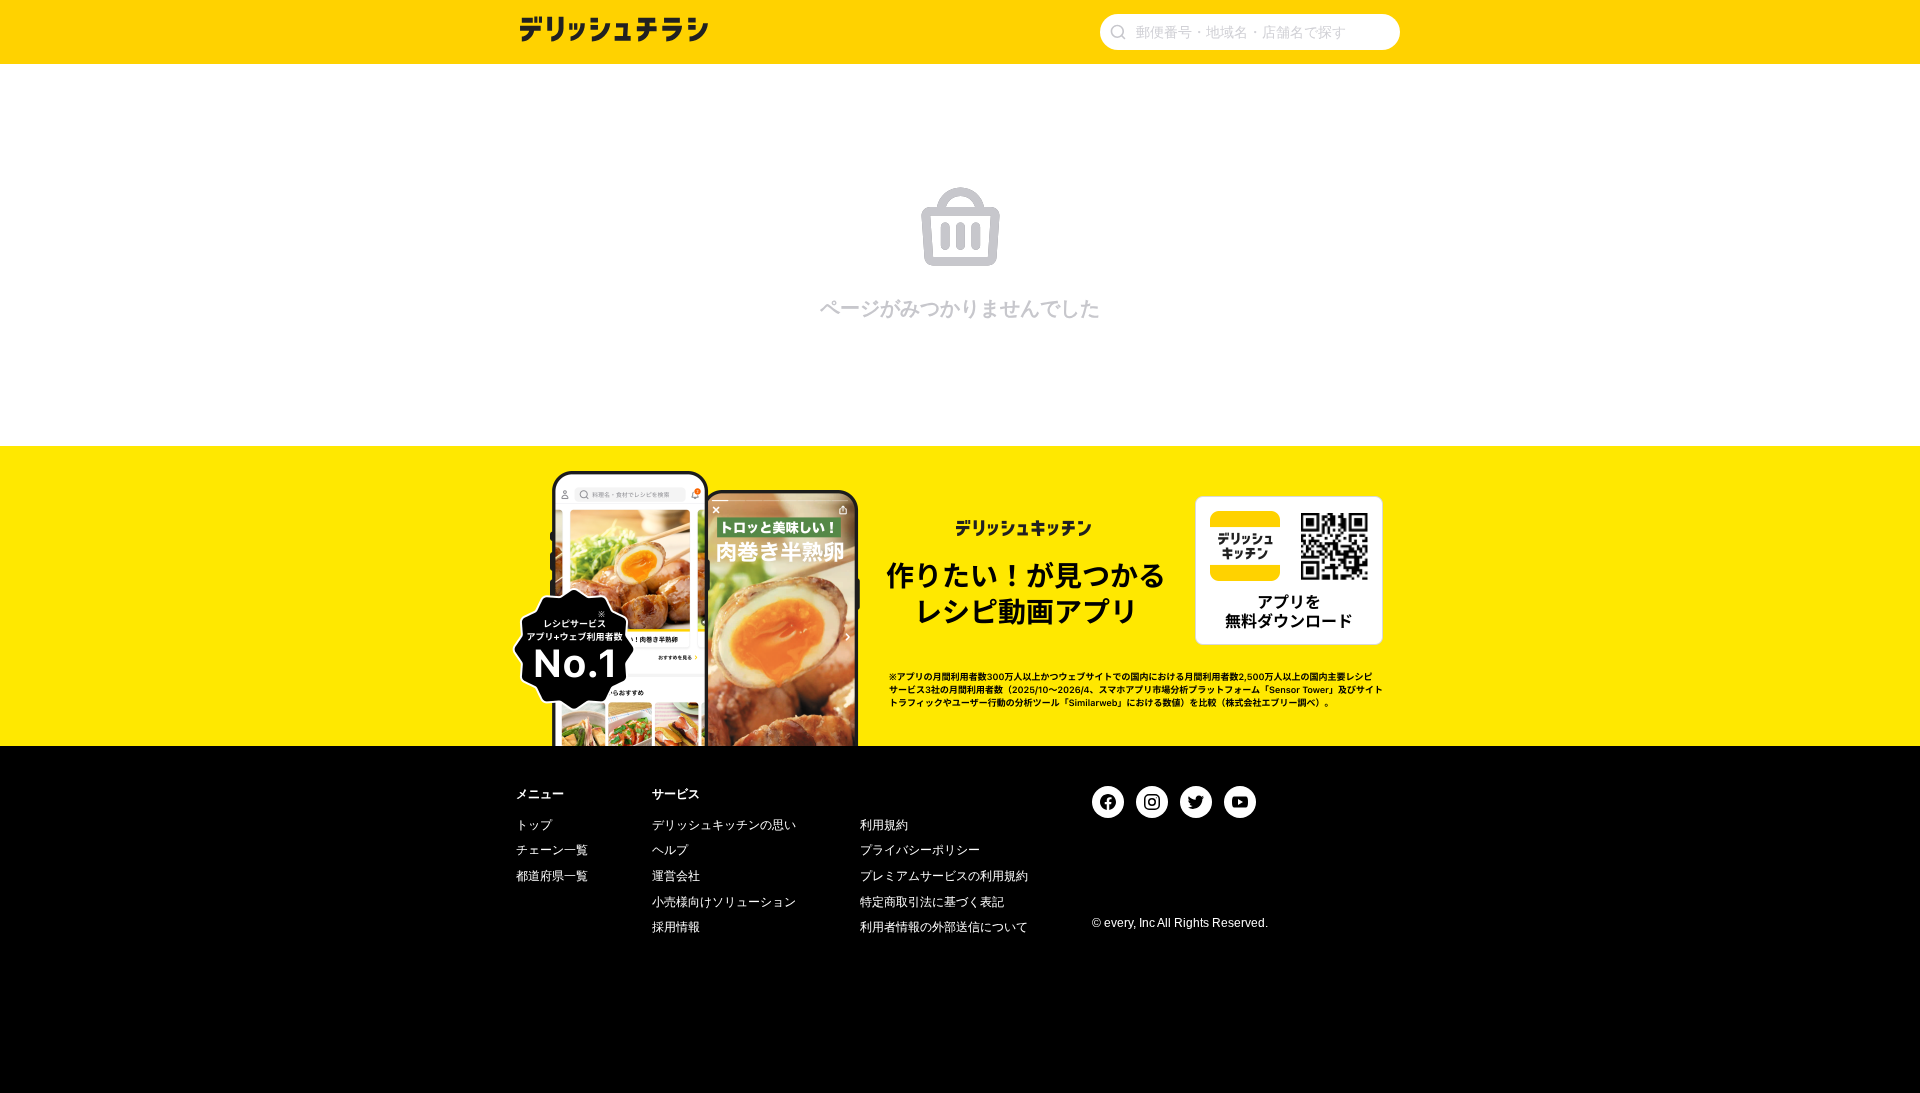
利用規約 (884, 825)
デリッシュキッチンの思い (724, 825)
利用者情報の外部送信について (944, 927)
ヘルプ (670, 850)
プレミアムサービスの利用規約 (944, 876)
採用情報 (676, 927)
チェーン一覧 (552, 850)
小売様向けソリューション (724, 902)
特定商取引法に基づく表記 (932, 902)
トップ (534, 825)
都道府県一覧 (552, 876)
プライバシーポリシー (920, 850)
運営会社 (676, 876)
